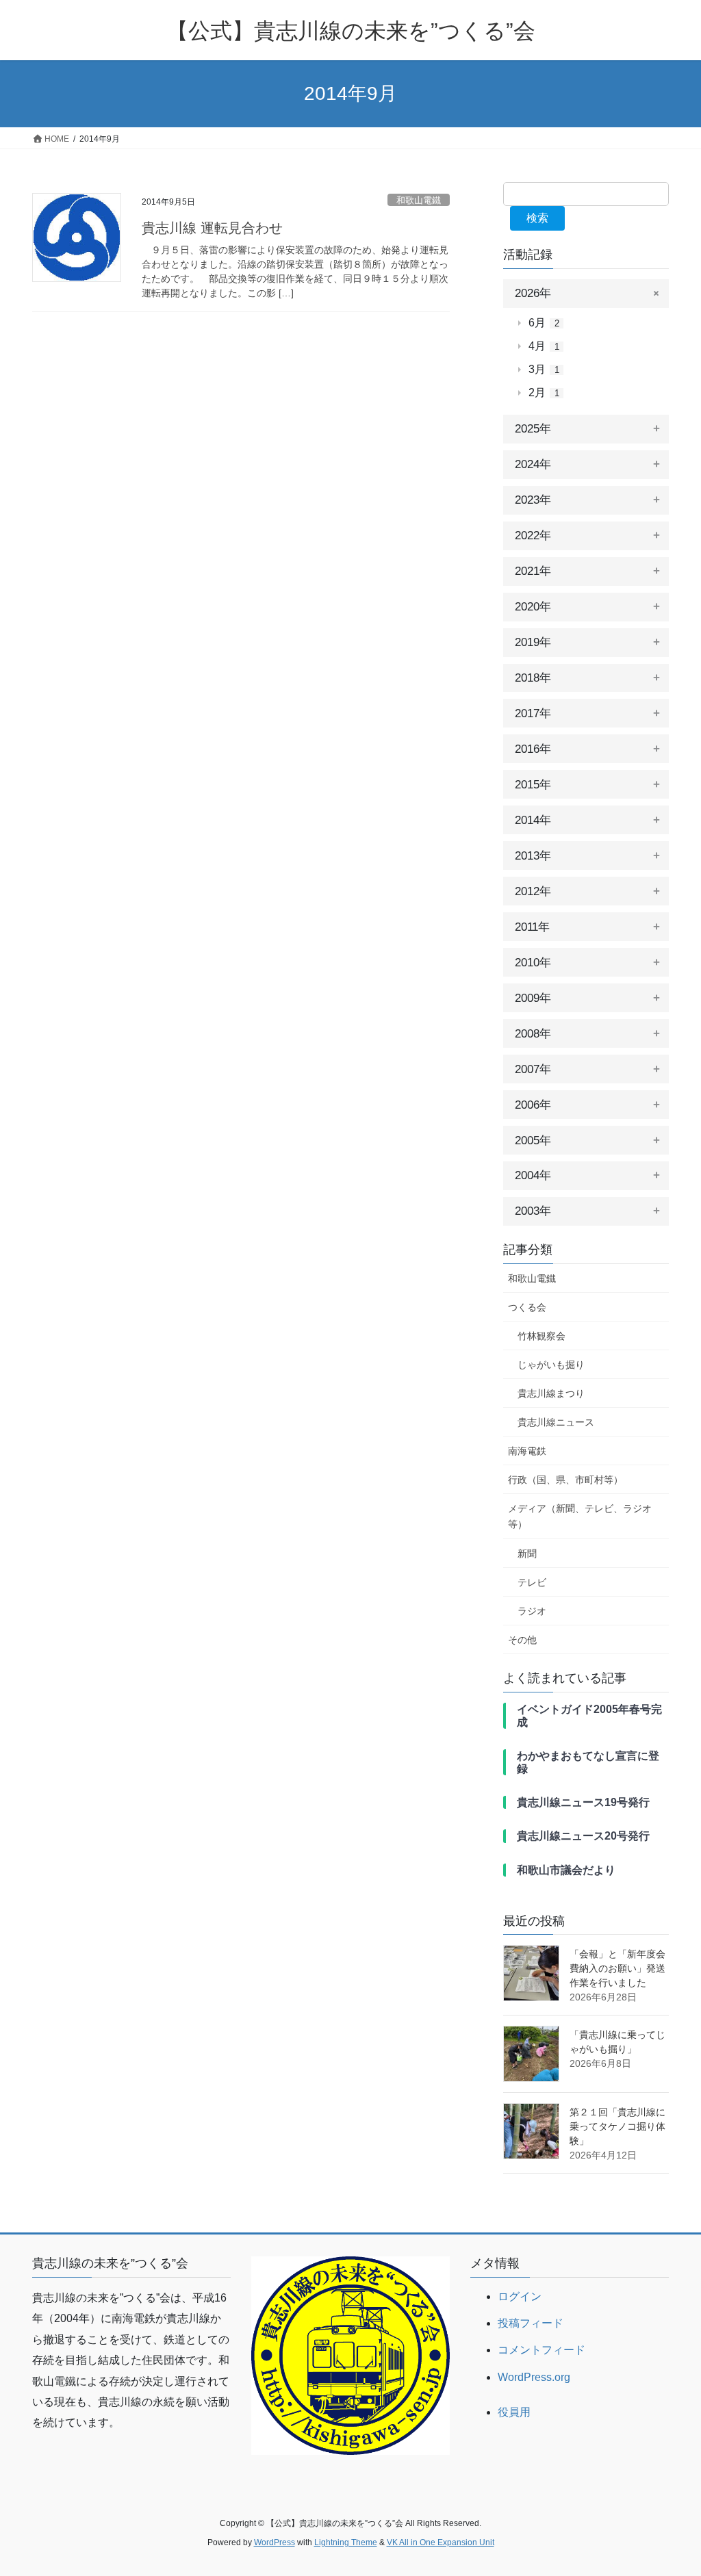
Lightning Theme (346, 2542)
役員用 (514, 2412)
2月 (544, 392)
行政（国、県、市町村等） (565, 1480)
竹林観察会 (541, 1336)
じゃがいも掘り (551, 1365)
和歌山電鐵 (419, 200)
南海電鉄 (527, 1451)
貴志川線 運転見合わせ (212, 228)
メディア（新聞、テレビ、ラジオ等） (580, 1516)
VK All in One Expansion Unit (441, 2542)
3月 (544, 369)
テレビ (532, 1582)
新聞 (527, 1554)
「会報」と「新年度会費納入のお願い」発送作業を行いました (617, 1968)
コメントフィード (541, 2350)
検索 (537, 218)
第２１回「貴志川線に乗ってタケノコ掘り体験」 (617, 2126)
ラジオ (532, 1611)
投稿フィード (531, 2323)
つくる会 (527, 1307)
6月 (544, 323)
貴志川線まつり (551, 1393)
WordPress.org (534, 2377)
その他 (522, 1640)
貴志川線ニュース (556, 1422)
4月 (544, 346)
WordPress (275, 2542)
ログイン (520, 2296)
